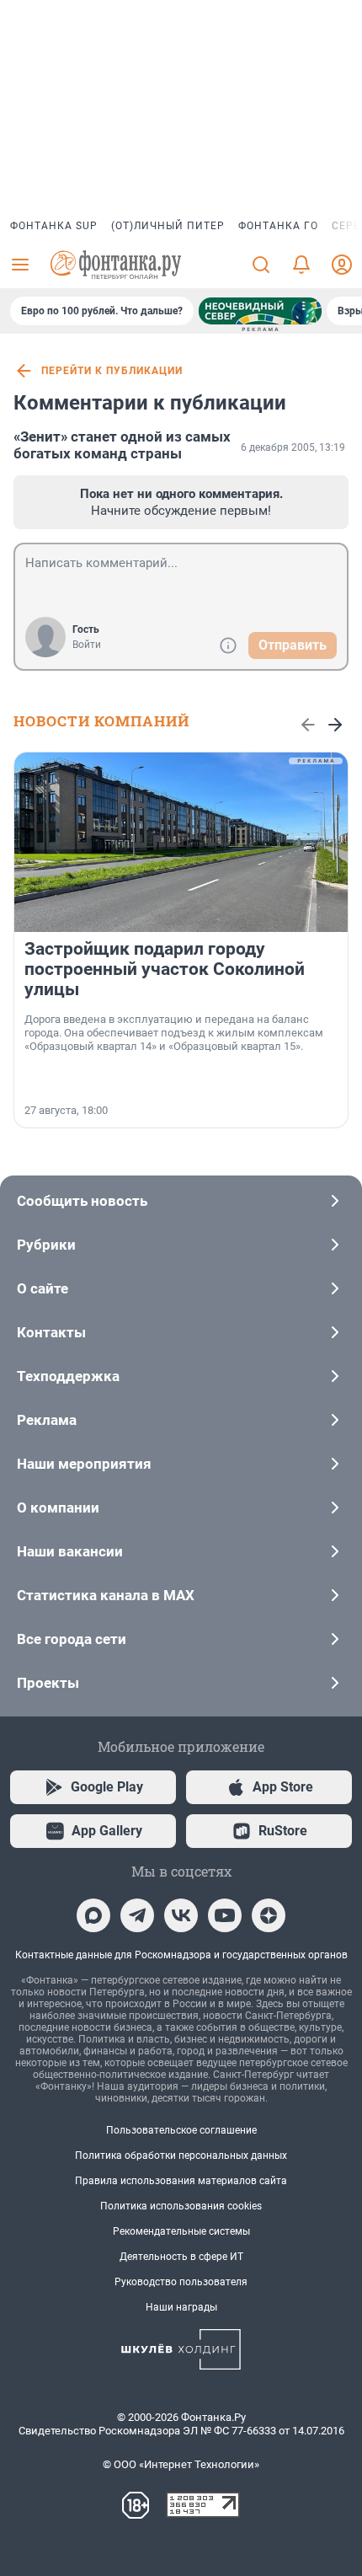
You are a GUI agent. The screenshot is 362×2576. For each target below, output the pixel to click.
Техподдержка (68, 1376)
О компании (58, 1508)
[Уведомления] (301, 265)
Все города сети (72, 1639)
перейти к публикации (112, 371)
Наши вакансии (70, 1551)
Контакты (51, 1332)
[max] (93, 1915)
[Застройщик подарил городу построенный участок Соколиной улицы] (181, 842)
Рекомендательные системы (181, 2231)
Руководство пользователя (181, 2282)
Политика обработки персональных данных (181, 2156)
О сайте (43, 1288)
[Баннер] (260, 311)
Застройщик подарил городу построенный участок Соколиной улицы (165, 969)
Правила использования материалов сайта (181, 2181)
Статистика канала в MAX (106, 1595)
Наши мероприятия (84, 1464)
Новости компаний (101, 721)
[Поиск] (261, 265)
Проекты (48, 1683)
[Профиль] (342, 265)
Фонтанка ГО (278, 226)
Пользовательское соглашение (181, 2130)
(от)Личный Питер (168, 226)
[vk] (181, 1915)
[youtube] (225, 1915)
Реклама (47, 1420)
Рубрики (46, 1245)
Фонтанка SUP (54, 226)
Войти (87, 645)
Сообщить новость (82, 1201)
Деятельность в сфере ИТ (181, 2257)
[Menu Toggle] (20, 265)
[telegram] (137, 1915)
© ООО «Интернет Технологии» (181, 2464)
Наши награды (181, 2307)
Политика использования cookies (181, 2206)
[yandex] (269, 1915)
